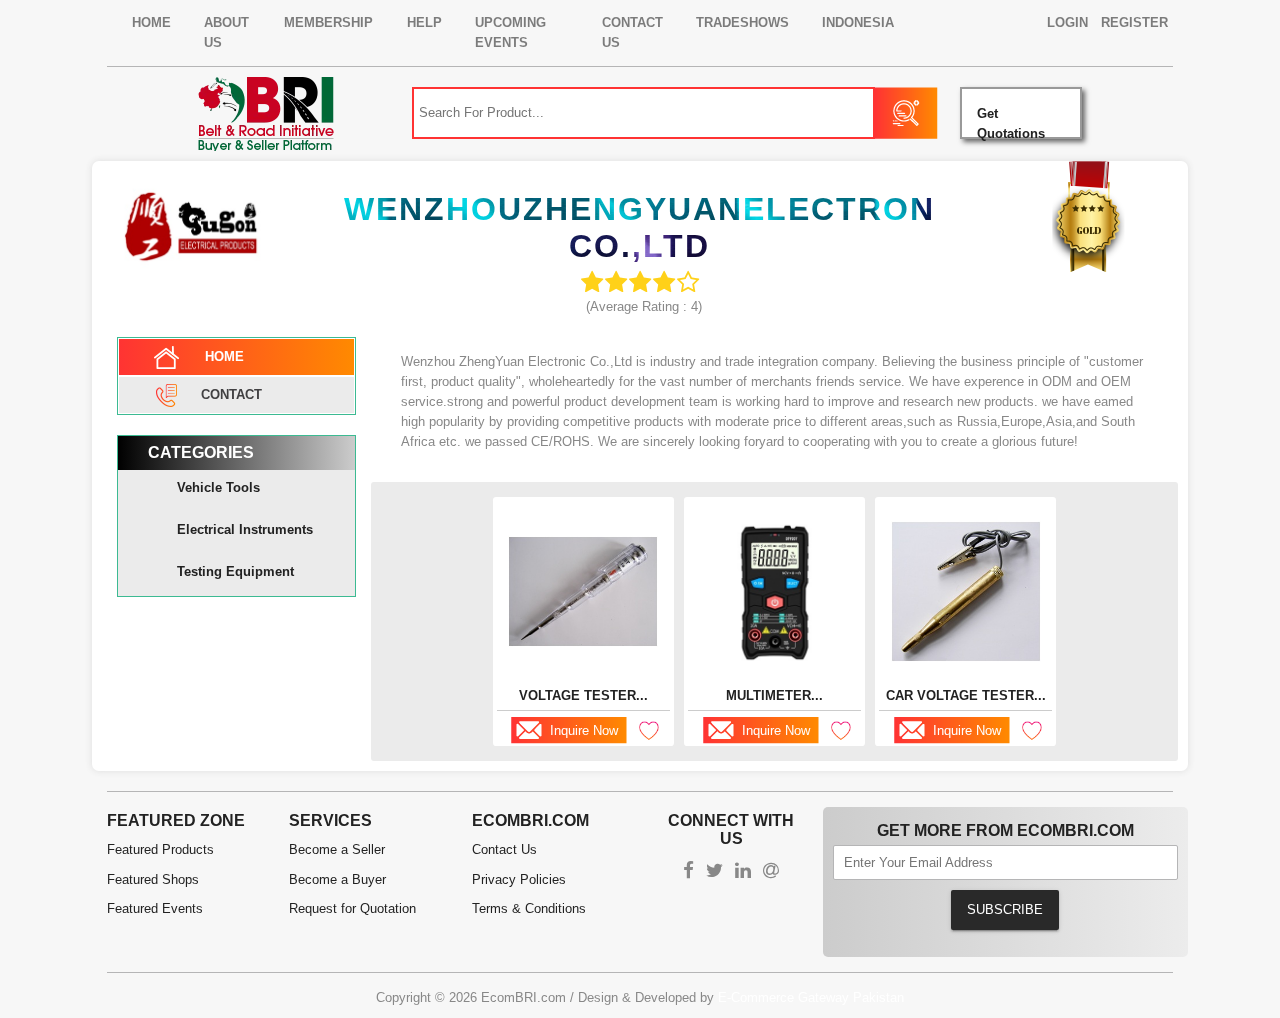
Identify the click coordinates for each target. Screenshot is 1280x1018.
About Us (226, 32)
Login (1067, 22)
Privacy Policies (519, 879)
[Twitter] (714, 872)
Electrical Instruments (245, 529)
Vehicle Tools (218, 487)
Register (1134, 22)
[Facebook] (688, 872)
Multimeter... (774, 695)
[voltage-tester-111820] (583, 591)
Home (151, 22)
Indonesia (858, 22)
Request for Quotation (352, 908)
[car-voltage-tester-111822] (966, 591)
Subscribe (1005, 909)
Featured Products (160, 849)
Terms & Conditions (529, 908)
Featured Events (155, 908)
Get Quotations (1011, 122)
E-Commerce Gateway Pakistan (811, 997)
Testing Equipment (235, 571)
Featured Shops (153, 879)
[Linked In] (743, 872)
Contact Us (632, 32)
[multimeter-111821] (774, 592)
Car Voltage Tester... (966, 695)
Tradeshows (742, 22)
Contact (231, 393)
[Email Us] (771, 872)
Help (424, 22)
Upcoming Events (510, 32)
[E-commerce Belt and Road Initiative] (266, 112)
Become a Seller (337, 849)
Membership (328, 22)
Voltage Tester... (583, 695)
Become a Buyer (337, 879)
